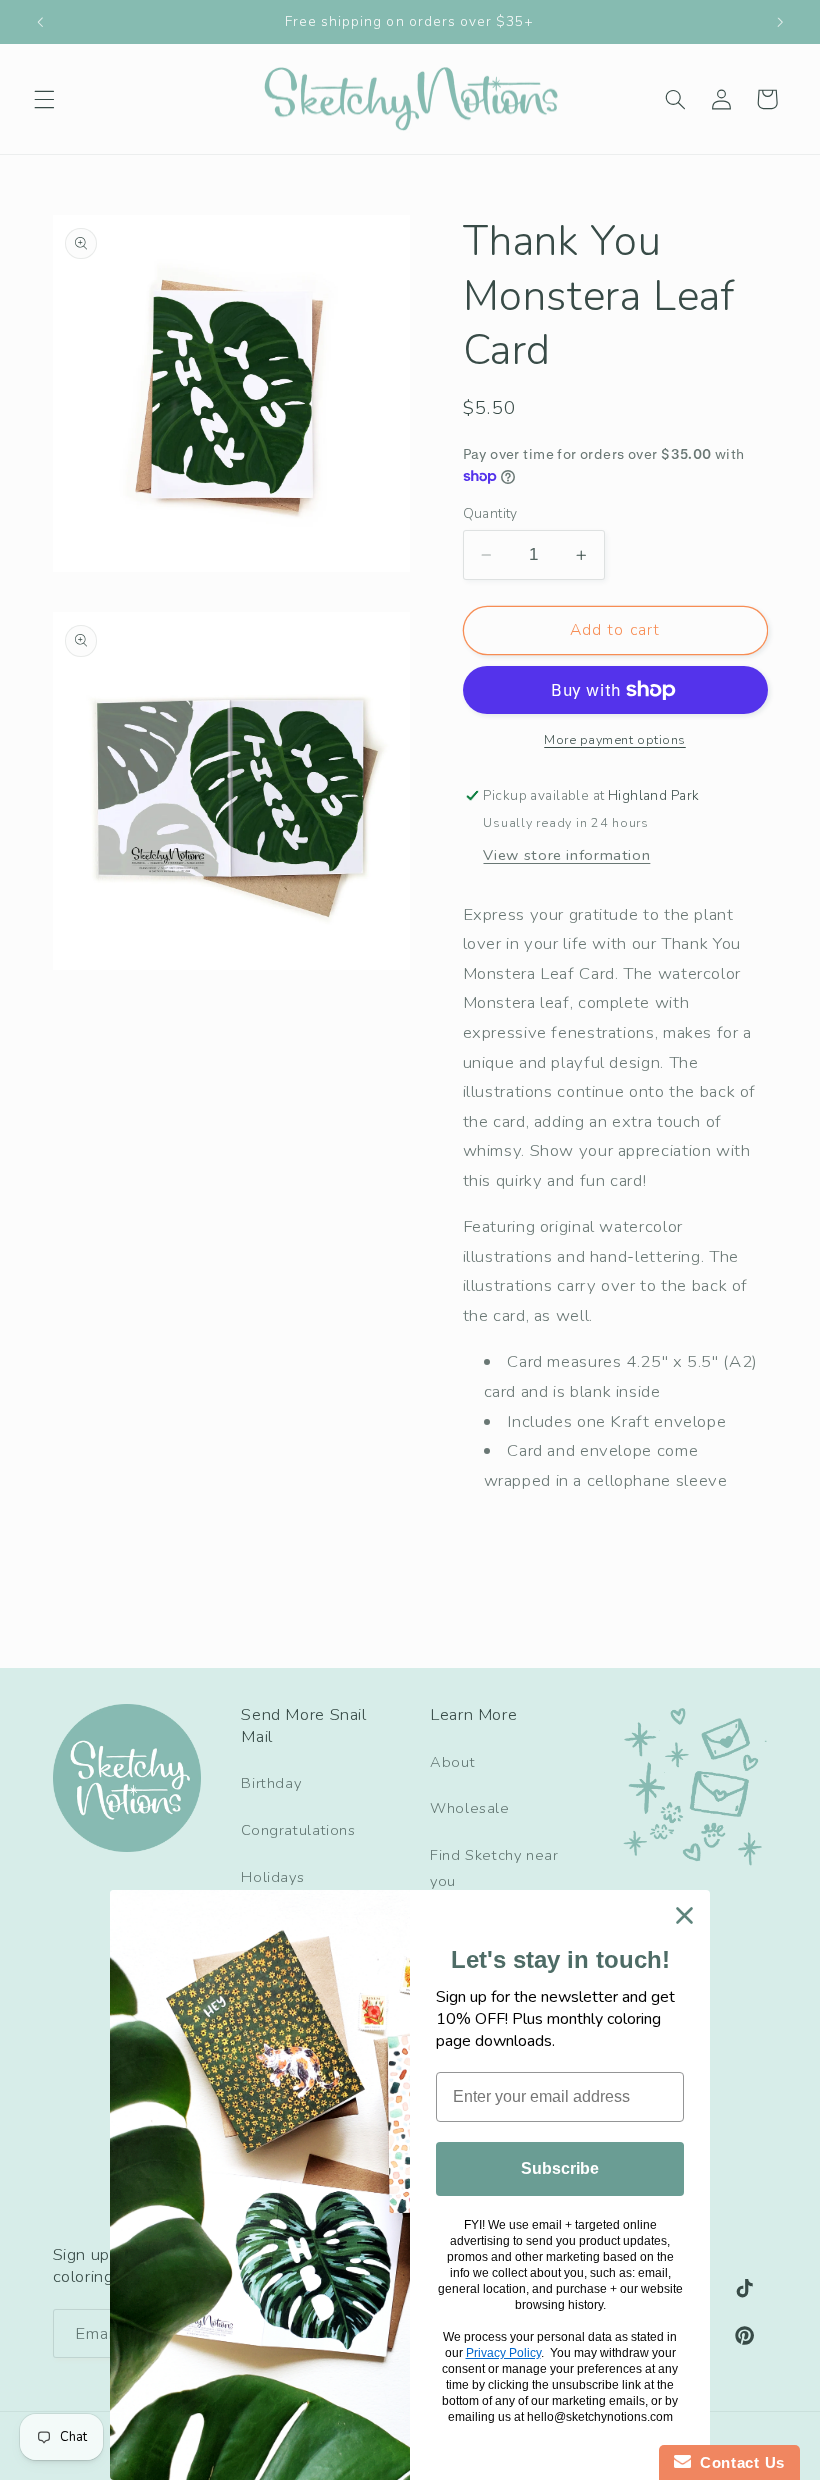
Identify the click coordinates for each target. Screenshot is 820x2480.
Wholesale (470, 1808)
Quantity (490, 513)
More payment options (615, 739)
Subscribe (560, 2168)
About (452, 1762)
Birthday (271, 1783)
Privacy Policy (503, 2353)
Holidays (272, 1877)
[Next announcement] (780, 22)
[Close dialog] (684, 1915)
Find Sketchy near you (494, 1868)
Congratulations (298, 1830)
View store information (566, 855)
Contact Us (738, 2462)
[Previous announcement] (40, 22)
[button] (44, 99)
